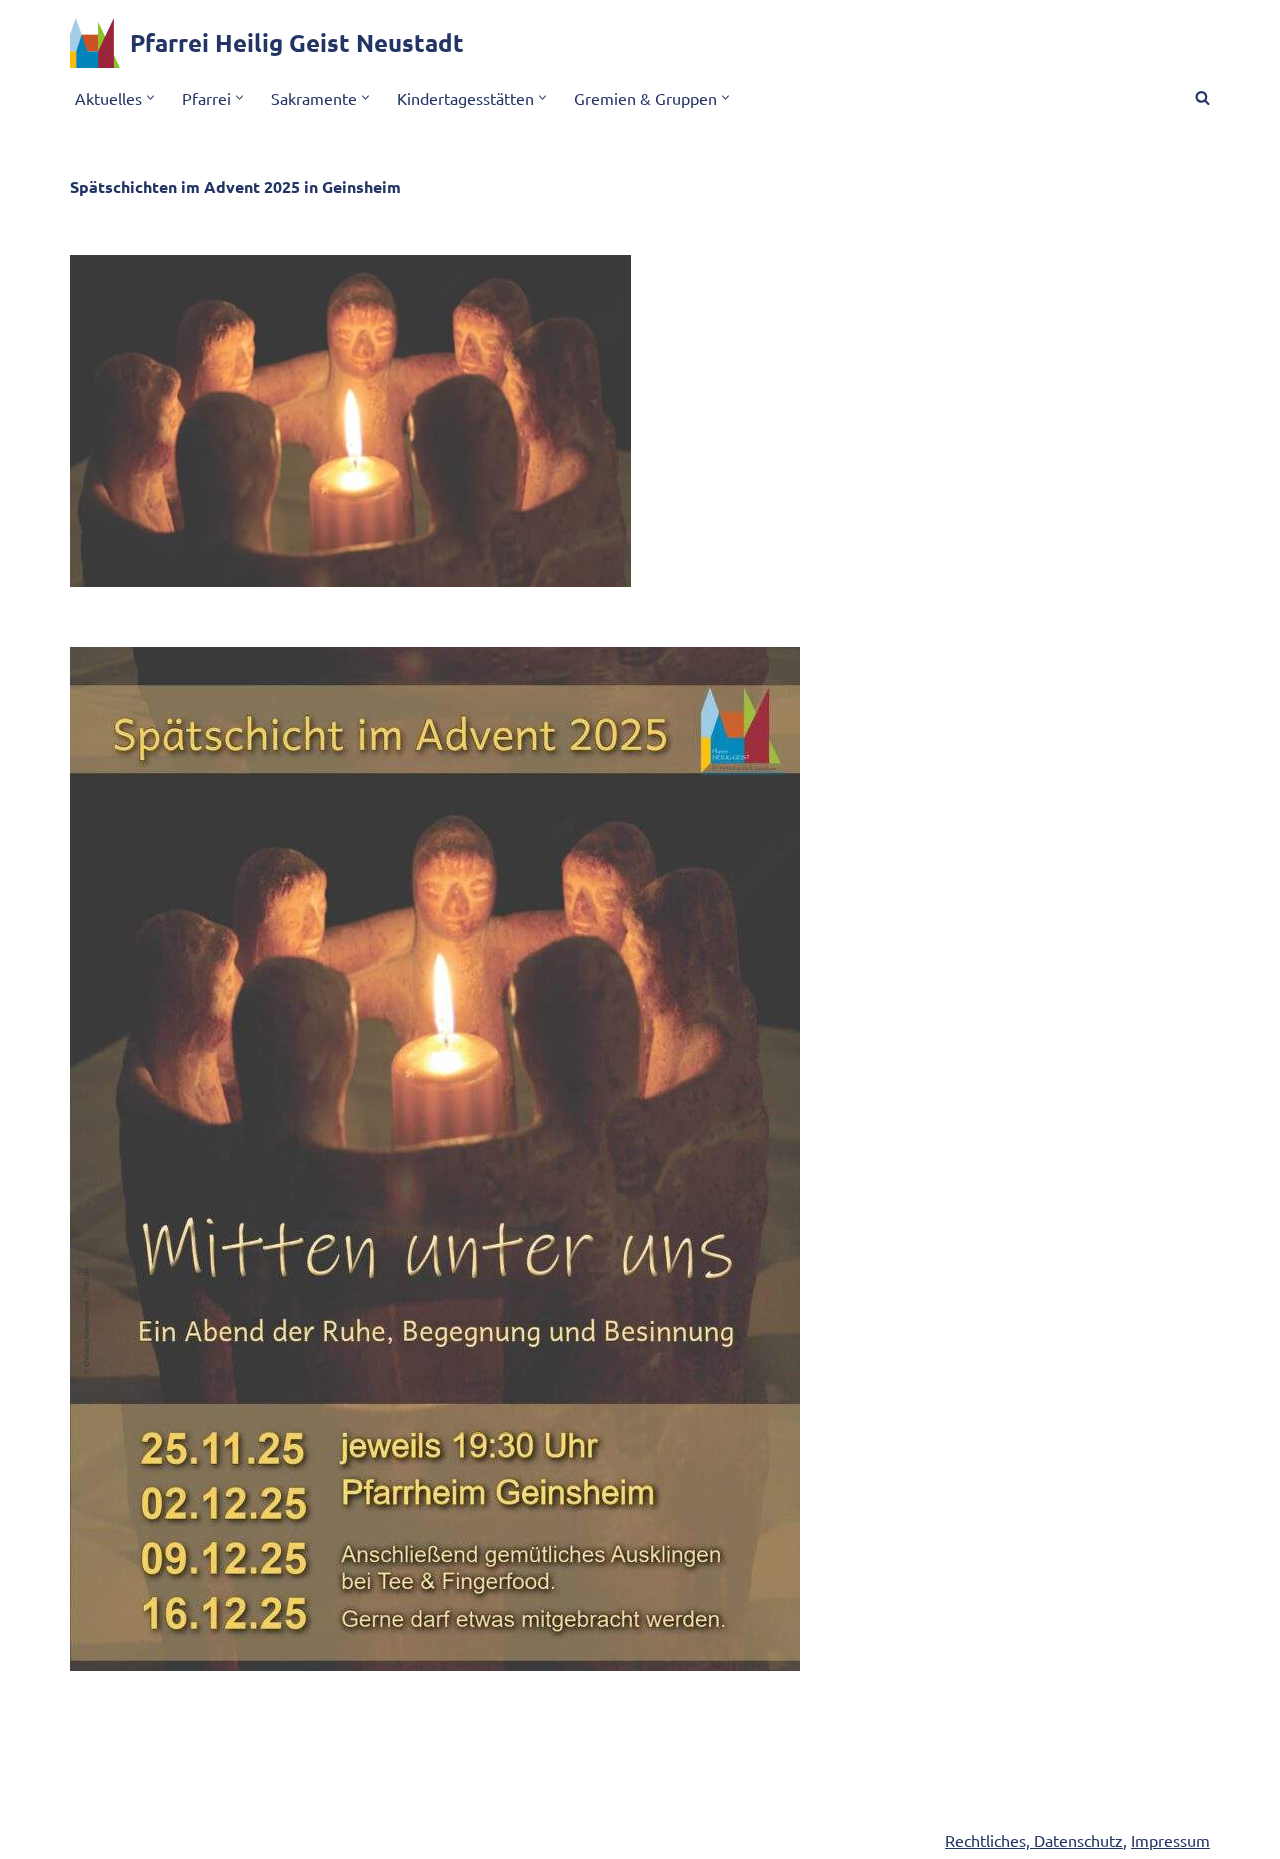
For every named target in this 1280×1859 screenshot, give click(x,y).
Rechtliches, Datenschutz (1034, 1840)
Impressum (1170, 1840)
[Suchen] (1202, 97)
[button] (150, 97)
